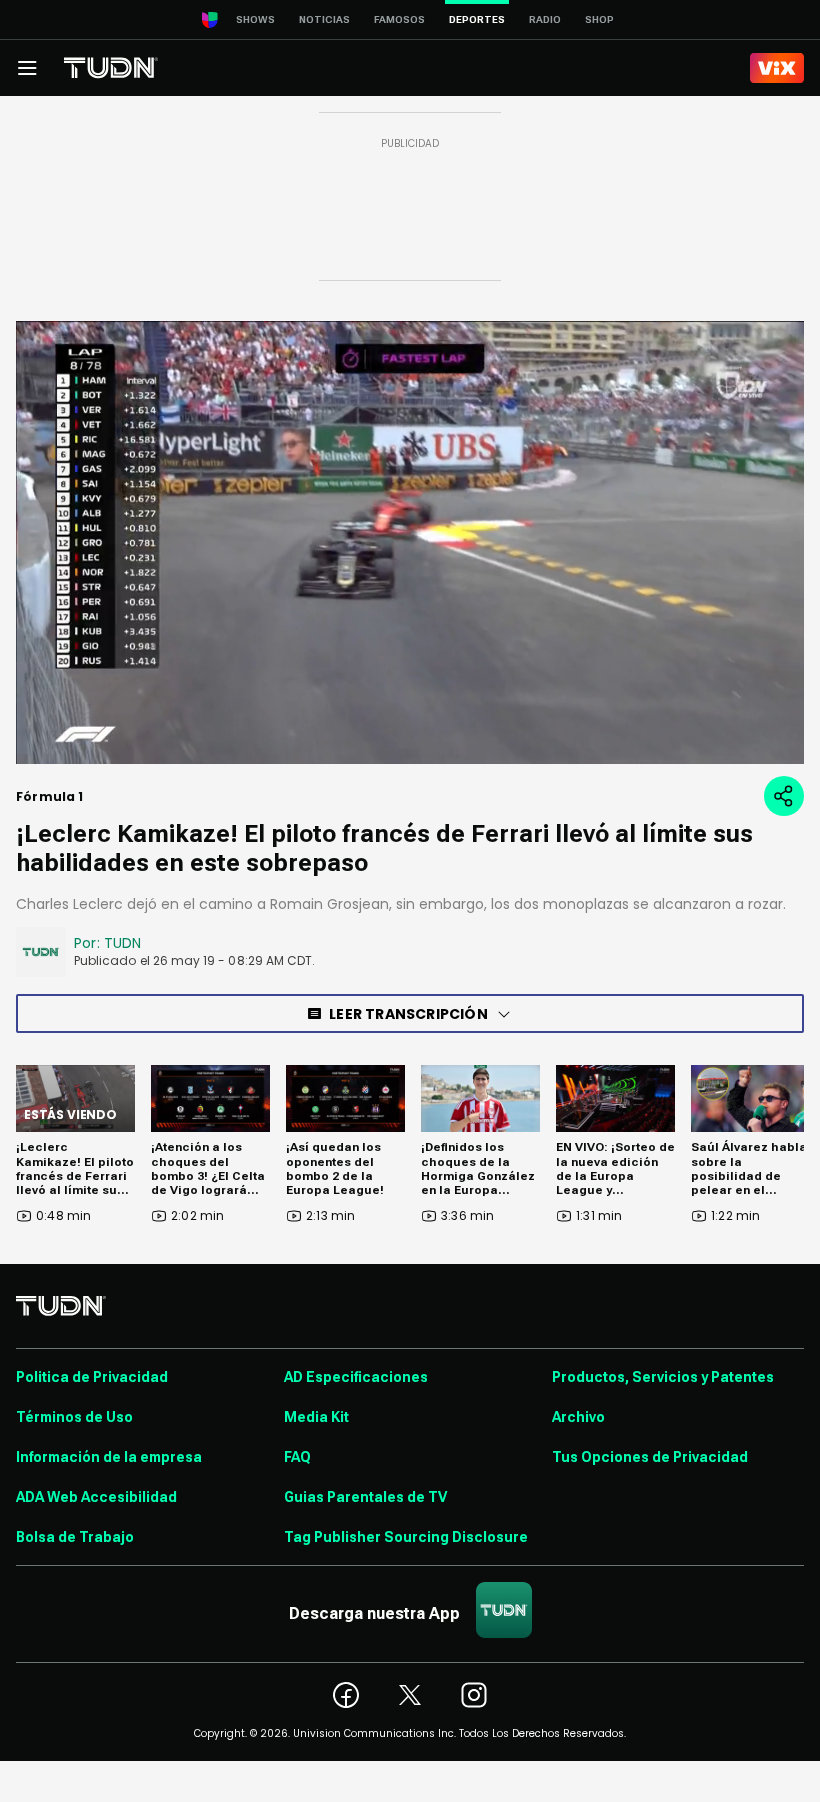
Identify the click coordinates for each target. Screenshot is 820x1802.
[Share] (784, 796)
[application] (410, 542)
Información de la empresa (109, 1457)
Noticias (324, 19)
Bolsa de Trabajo (75, 1537)
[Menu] (27, 68)
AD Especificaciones (356, 1377)
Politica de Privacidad (92, 1377)
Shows (255, 19)
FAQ (297, 1457)
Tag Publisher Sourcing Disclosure (406, 1537)
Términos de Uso (74, 1417)
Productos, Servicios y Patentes (663, 1377)
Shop (599, 19)
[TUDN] (111, 68)
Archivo (578, 1417)
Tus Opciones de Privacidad (650, 1457)
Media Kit (316, 1417)
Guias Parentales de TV (365, 1497)
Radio (545, 19)
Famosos (399, 19)
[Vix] (777, 68)
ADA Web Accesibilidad (96, 1497)
